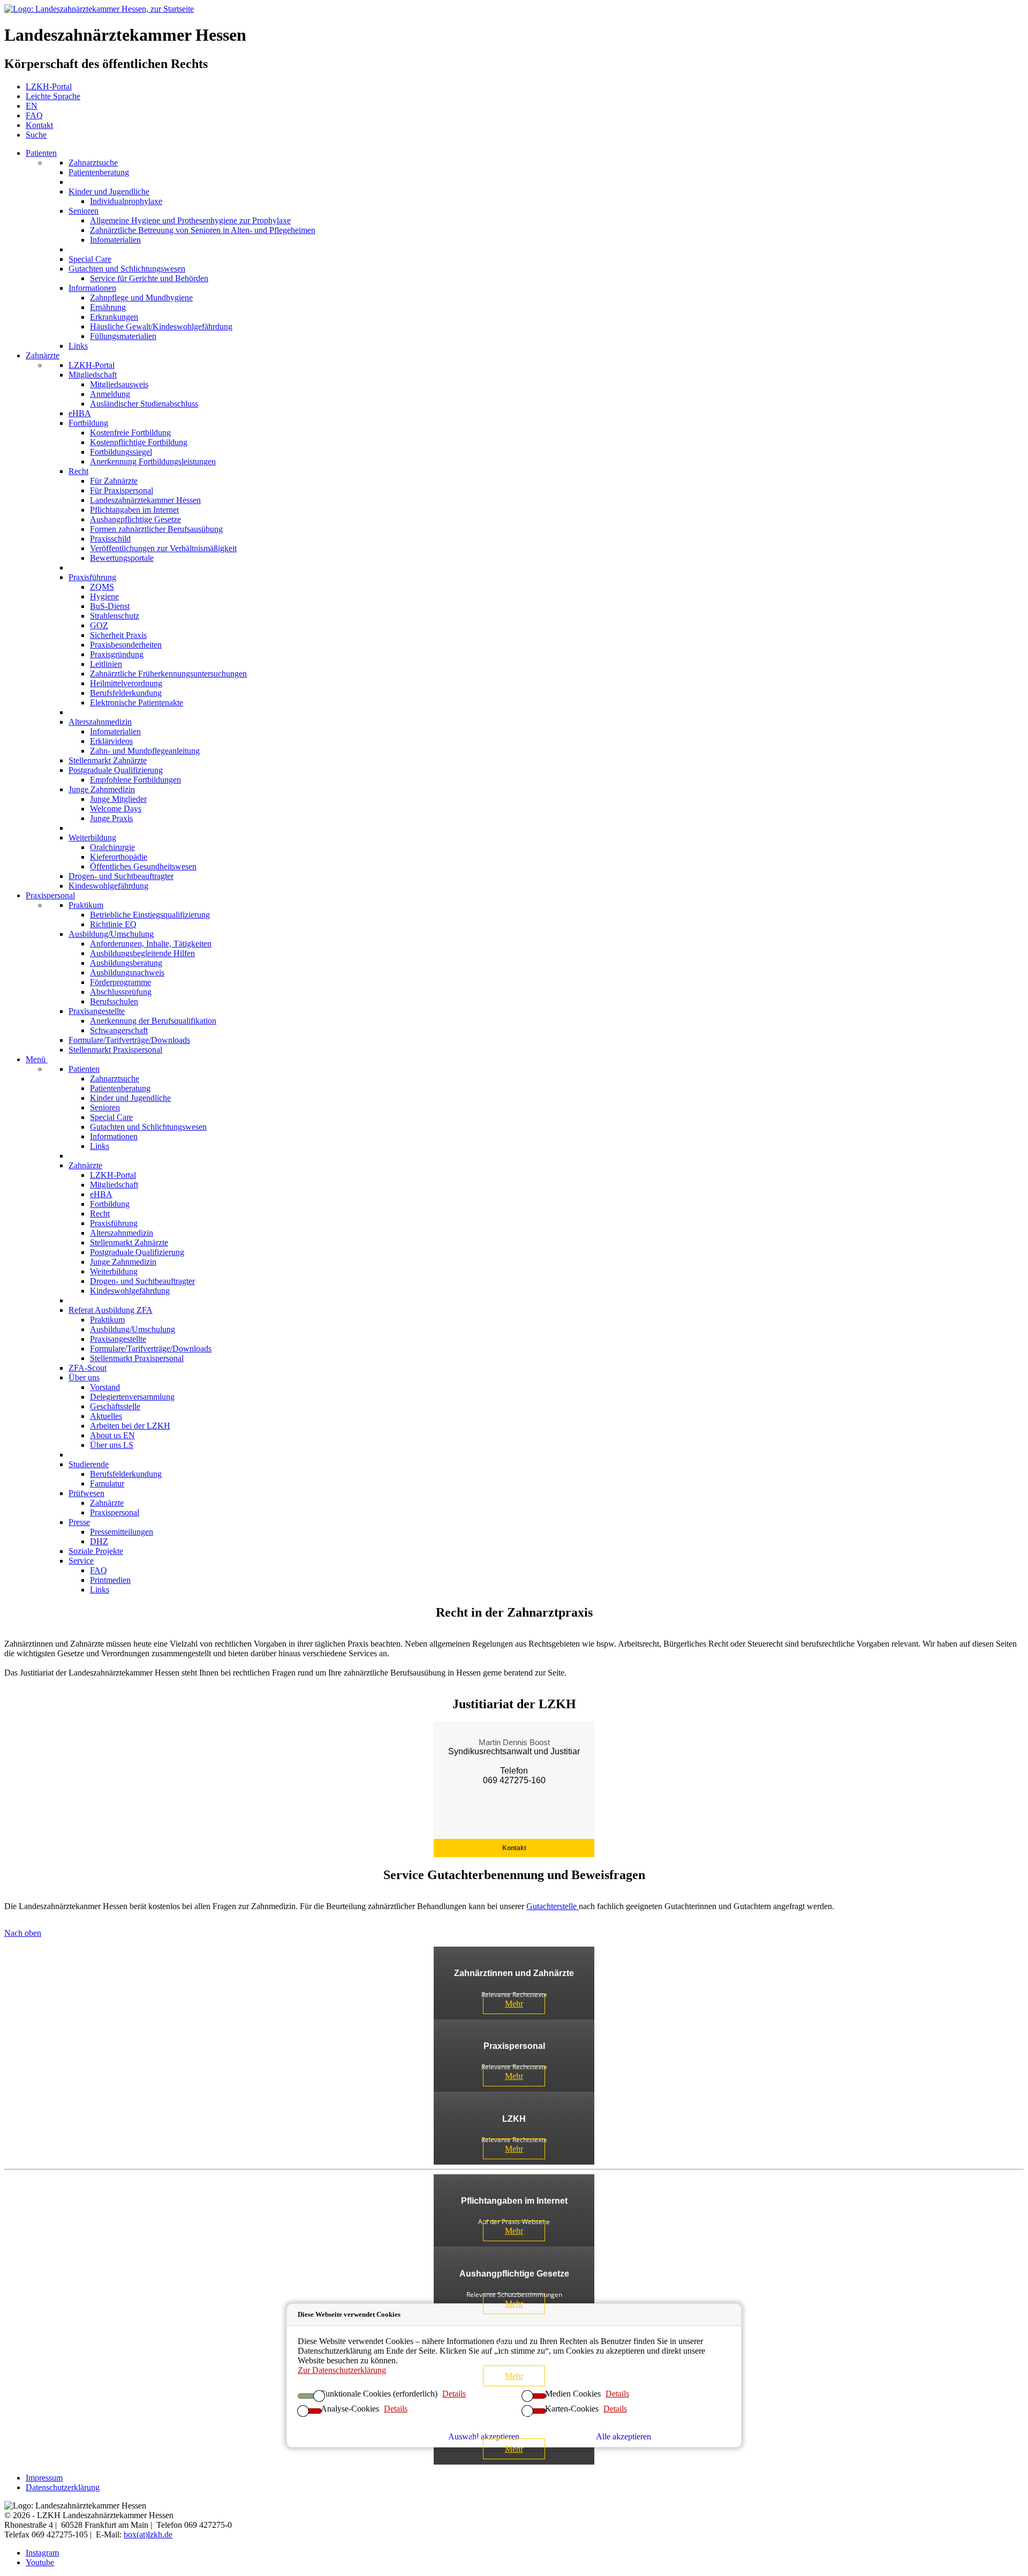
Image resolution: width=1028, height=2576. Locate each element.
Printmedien (110, 1580)
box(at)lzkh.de (148, 2534)
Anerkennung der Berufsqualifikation (153, 1021)
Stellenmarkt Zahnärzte (108, 760)
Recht (78, 471)
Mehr (514, 2004)
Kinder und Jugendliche (109, 191)
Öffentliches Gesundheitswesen (143, 866)
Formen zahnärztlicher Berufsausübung (156, 529)
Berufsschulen (114, 1001)
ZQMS (102, 587)
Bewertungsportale (122, 558)
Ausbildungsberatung (126, 963)
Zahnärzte (43, 355)
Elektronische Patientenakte (137, 703)
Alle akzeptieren (623, 2436)
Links (78, 346)
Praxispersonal (50, 895)
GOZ (99, 625)
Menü (37, 1059)
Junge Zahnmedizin (102, 789)
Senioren (84, 211)
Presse (79, 1522)
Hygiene (104, 596)
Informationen (92, 288)
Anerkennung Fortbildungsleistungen (153, 461)
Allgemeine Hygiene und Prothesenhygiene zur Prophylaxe (190, 220)
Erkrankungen (114, 317)
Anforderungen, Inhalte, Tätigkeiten (151, 944)
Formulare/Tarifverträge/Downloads (129, 1040)
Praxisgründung (117, 654)
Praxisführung (92, 577)
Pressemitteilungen (122, 1532)
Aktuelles (106, 1416)
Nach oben (23, 1933)
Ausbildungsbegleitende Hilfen (142, 953)
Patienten (41, 153)
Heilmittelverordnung (126, 683)
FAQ (99, 1570)
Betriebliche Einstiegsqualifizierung (150, 915)
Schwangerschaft (119, 1030)
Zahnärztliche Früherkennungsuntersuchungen (168, 674)
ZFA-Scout (88, 1368)
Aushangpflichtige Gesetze (135, 519)
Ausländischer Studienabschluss (144, 404)
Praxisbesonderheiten (126, 645)
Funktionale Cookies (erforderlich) (379, 2393)
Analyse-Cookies (350, 2408)
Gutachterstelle (553, 1906)
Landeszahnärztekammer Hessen (145, 500)
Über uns (84, 1377)
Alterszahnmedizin (100, 722)
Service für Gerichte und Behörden (149, 278)
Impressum (44, 2478)
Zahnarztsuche (93, 163)
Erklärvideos (111, 741)
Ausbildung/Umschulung (111, 934)
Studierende (89, 1464)
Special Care (90, 259)
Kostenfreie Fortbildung (130, 433)
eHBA (80, 413)
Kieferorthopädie (119, 857)
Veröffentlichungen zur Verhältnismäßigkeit (163, 548)
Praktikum (86, 905)
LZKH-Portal (92, 365)
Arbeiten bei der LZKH (130, 1426)
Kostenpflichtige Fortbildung (139, 442)
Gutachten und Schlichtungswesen (127, 269)
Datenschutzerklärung (63, 2487)
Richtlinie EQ (113, 924)
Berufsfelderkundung (126, 693)
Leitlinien (106, 664)
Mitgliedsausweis (119, 384)
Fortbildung (88, 423)
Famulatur (107, 1484)
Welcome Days (116, 809)
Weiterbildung (92, 838)
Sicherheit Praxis (118, 635)
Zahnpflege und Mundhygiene (141, 298)
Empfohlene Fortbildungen (135, 780)
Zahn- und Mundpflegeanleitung (145, 751)
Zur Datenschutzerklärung (342, 2370)
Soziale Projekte (96, 1551)
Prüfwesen (86, 1493)
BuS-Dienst (110, 606)
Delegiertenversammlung (132, 1397)
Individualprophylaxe (126, 201)
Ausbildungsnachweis (127, 972)
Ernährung (108, 307)
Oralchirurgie (112, 847)
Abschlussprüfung (121, 992)
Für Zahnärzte (114, 481)
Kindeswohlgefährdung (108, 886)
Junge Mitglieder (118, 799)
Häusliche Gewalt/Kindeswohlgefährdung (161, 326)
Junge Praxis (111, 818)
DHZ (99, 1541)
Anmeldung (110, 394)
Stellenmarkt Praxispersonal (115, 1050)
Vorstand (105, 1387)
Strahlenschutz (115, 616)
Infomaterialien (115, 240)
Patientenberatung (99, 172)
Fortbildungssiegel (121, 452)
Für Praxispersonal (122, 490)
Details (617, 2393)
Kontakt (514, 1848)
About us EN (112, 1435)
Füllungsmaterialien (123, 336)
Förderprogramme (120, 982)
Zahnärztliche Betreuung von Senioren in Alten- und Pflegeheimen (203, 230)
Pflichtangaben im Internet (134, 510)
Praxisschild (110, 539)
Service (81, 1561)
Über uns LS (112, 1445)
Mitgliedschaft (93, 375)
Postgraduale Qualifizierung (116, 770)
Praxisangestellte (97, 1011)
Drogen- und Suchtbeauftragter (121, 876)
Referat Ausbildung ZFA (111, 1310)
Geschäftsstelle (115, 1406)
